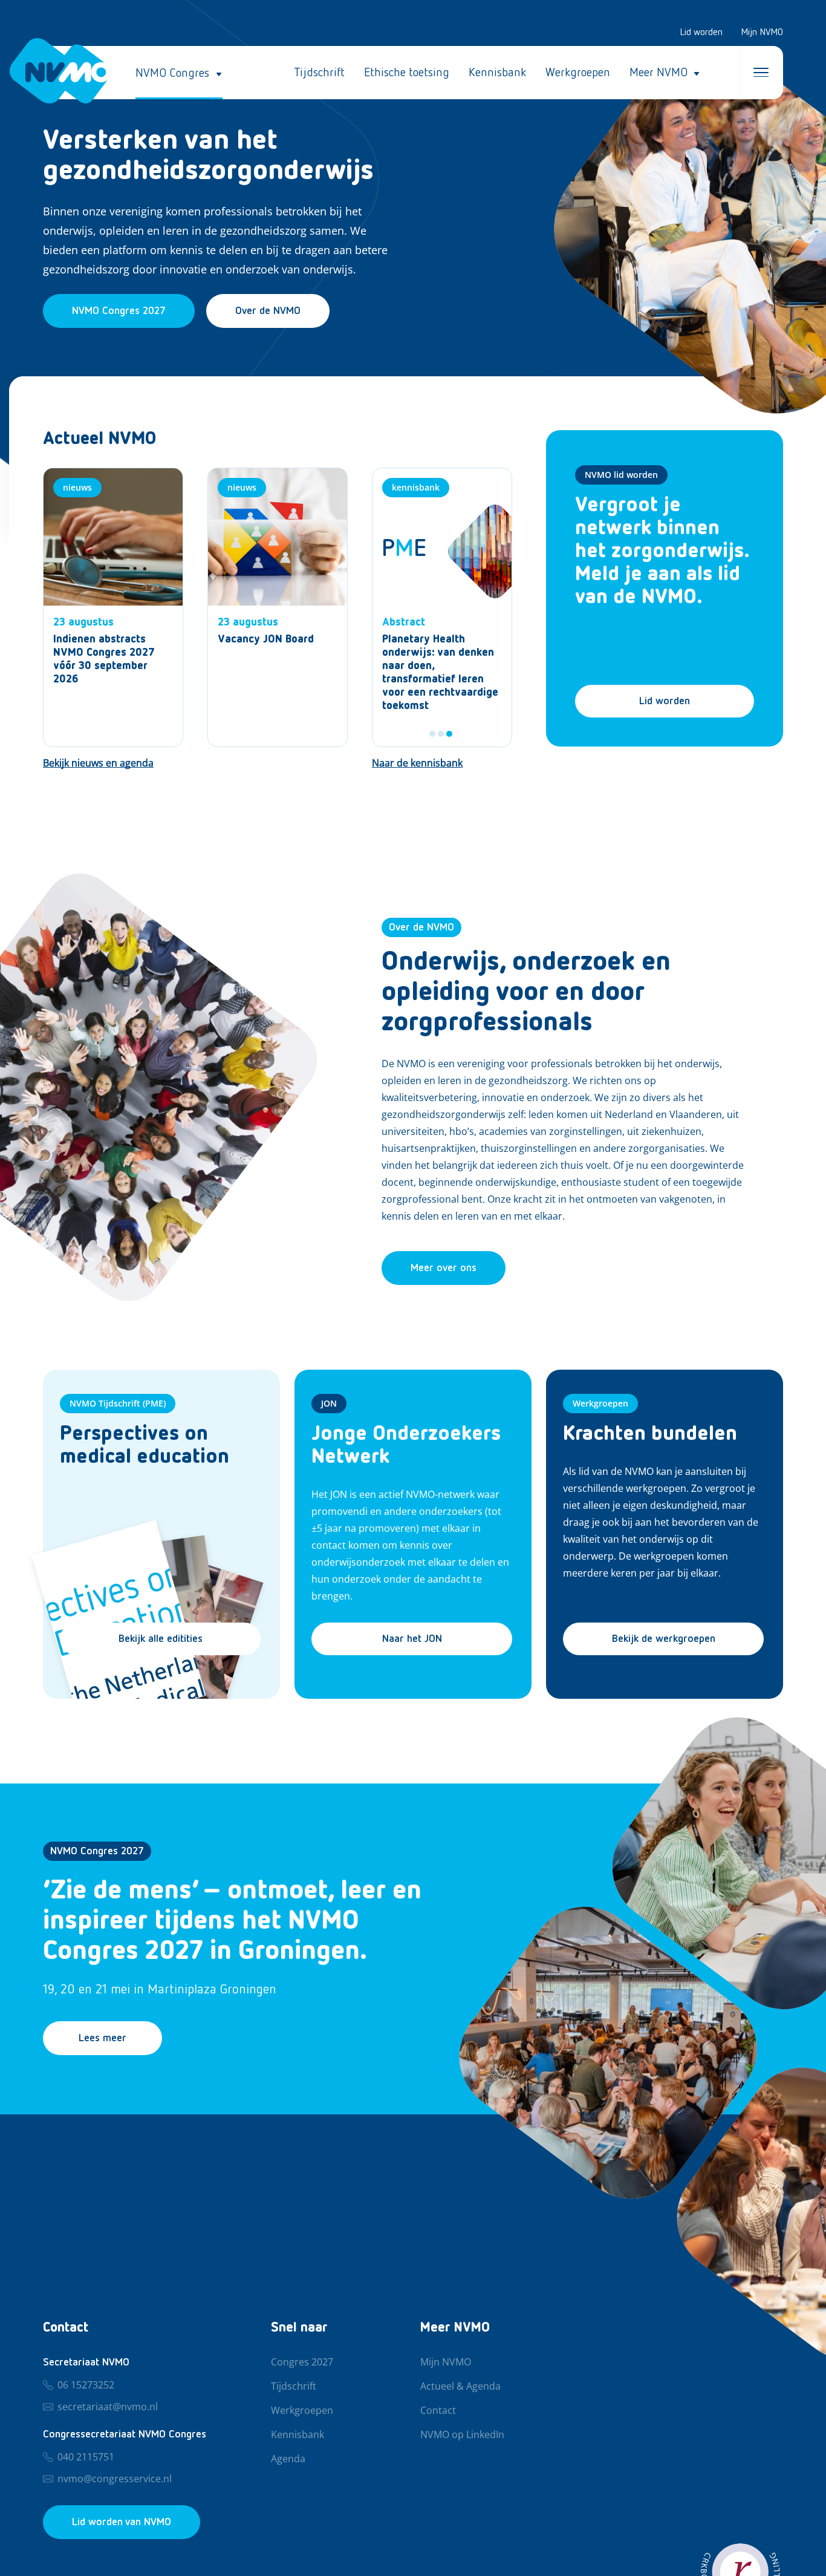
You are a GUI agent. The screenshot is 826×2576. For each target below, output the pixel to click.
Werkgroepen (578, 73)
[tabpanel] (442, 607)
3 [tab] (449, 734)
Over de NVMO (268, 311)
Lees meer (102, 2038)
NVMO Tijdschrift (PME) (118, 1403)
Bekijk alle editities (161, 1639)
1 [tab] (432, 734)
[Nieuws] (113, 607)
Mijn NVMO (762, 33)
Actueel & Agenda (460, 2387)
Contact (438, 2411)
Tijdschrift (319, 73)
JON (329, 1403)
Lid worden (701, 33)
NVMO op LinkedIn (462, 2435)
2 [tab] (441, 734)
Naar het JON (412, 1639)
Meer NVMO (659, 73)
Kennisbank (497, 73)
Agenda (288, 2459)
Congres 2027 (302, 2362)
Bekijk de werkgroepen (664, 1639)
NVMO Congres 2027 (97, 1851)
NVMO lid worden (621, 475)
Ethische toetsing (407, 73)
